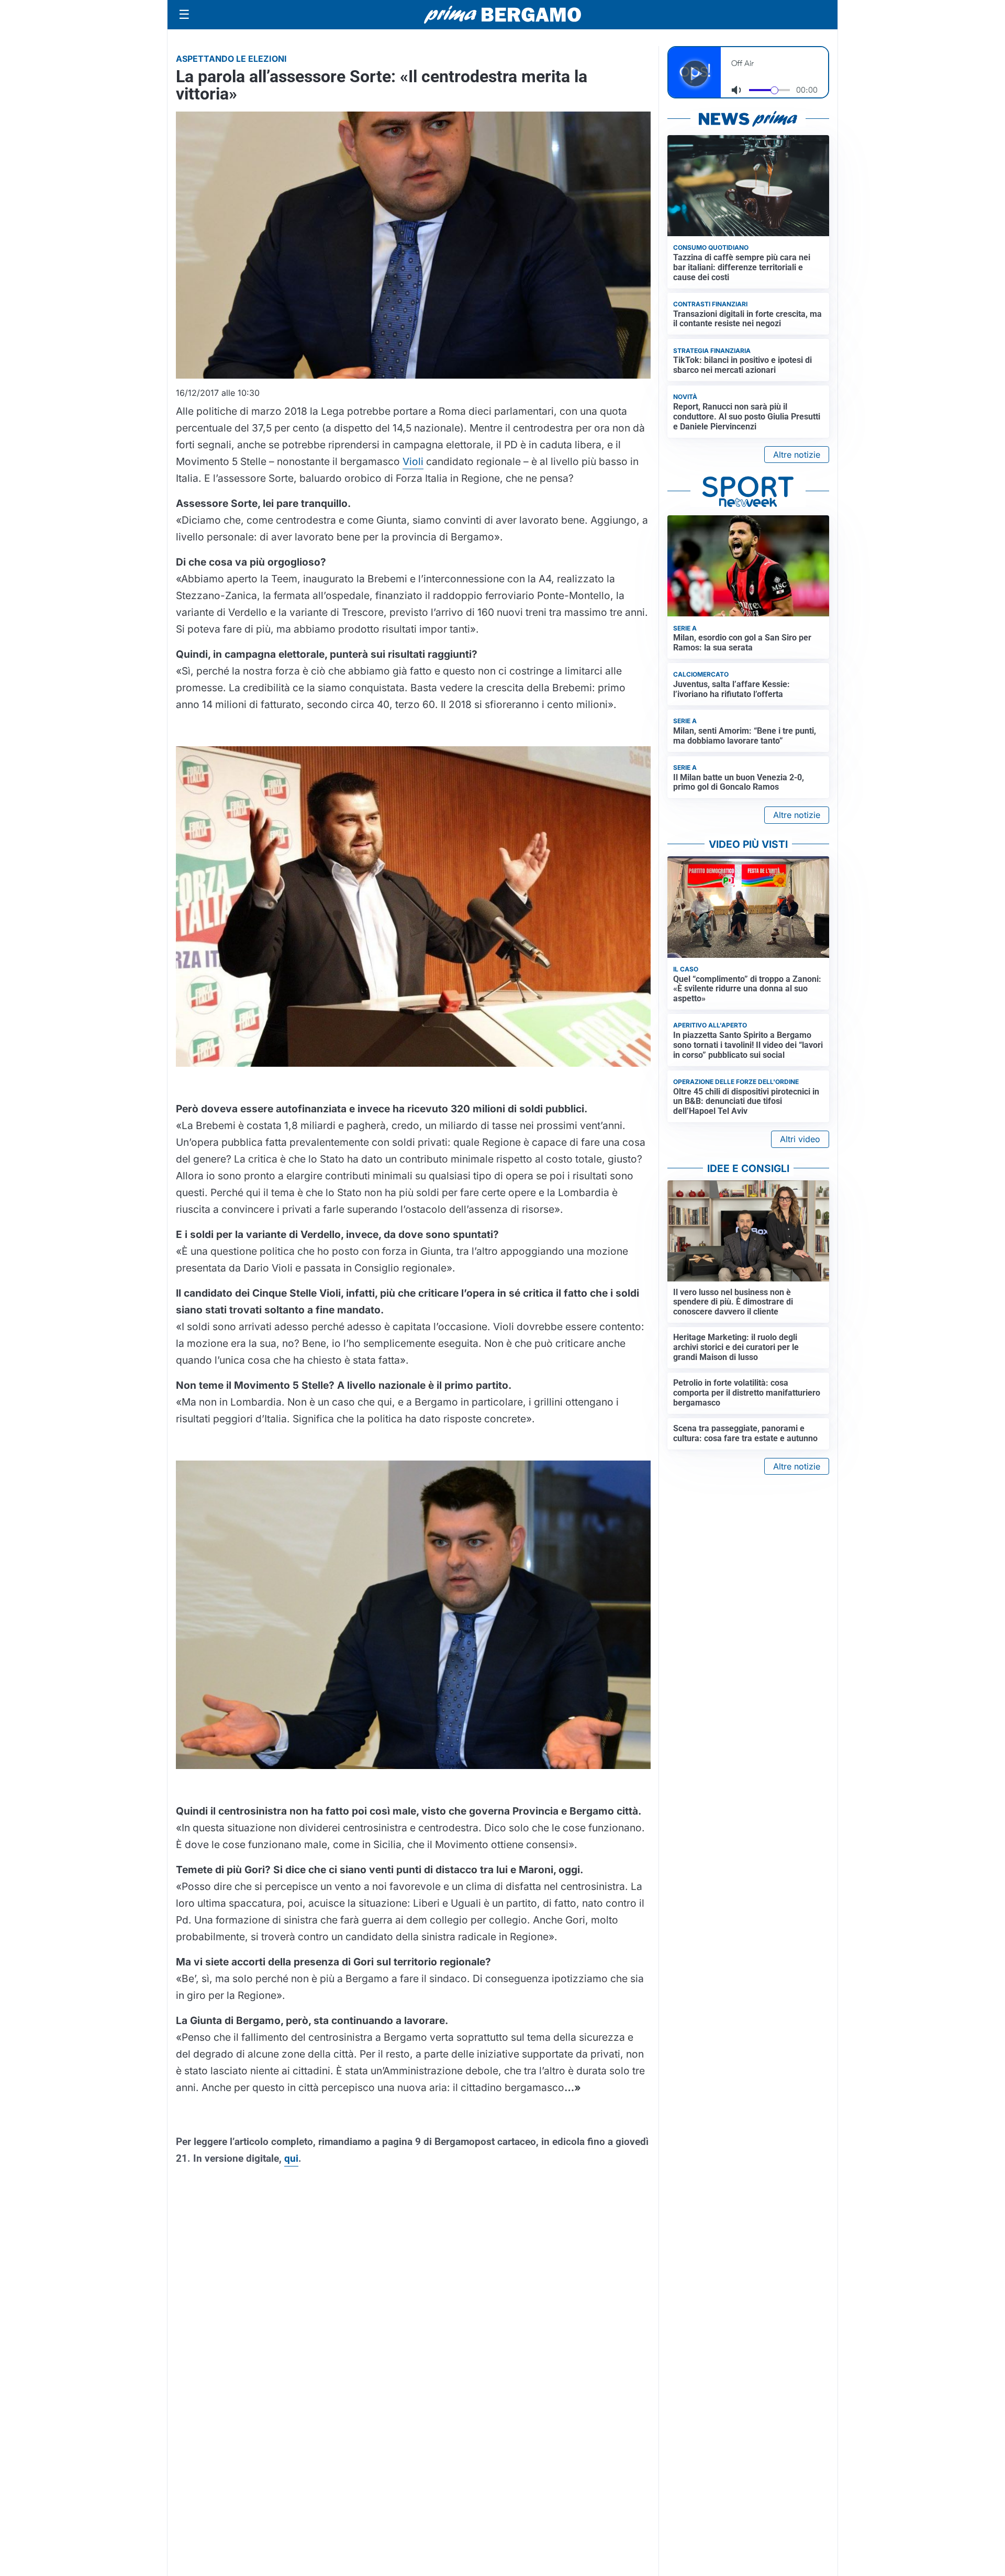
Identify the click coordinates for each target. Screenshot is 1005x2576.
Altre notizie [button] (797, 455)
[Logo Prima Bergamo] (502, 15)
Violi (413, 461)
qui (291, 2158)
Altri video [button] (800, 1139)
